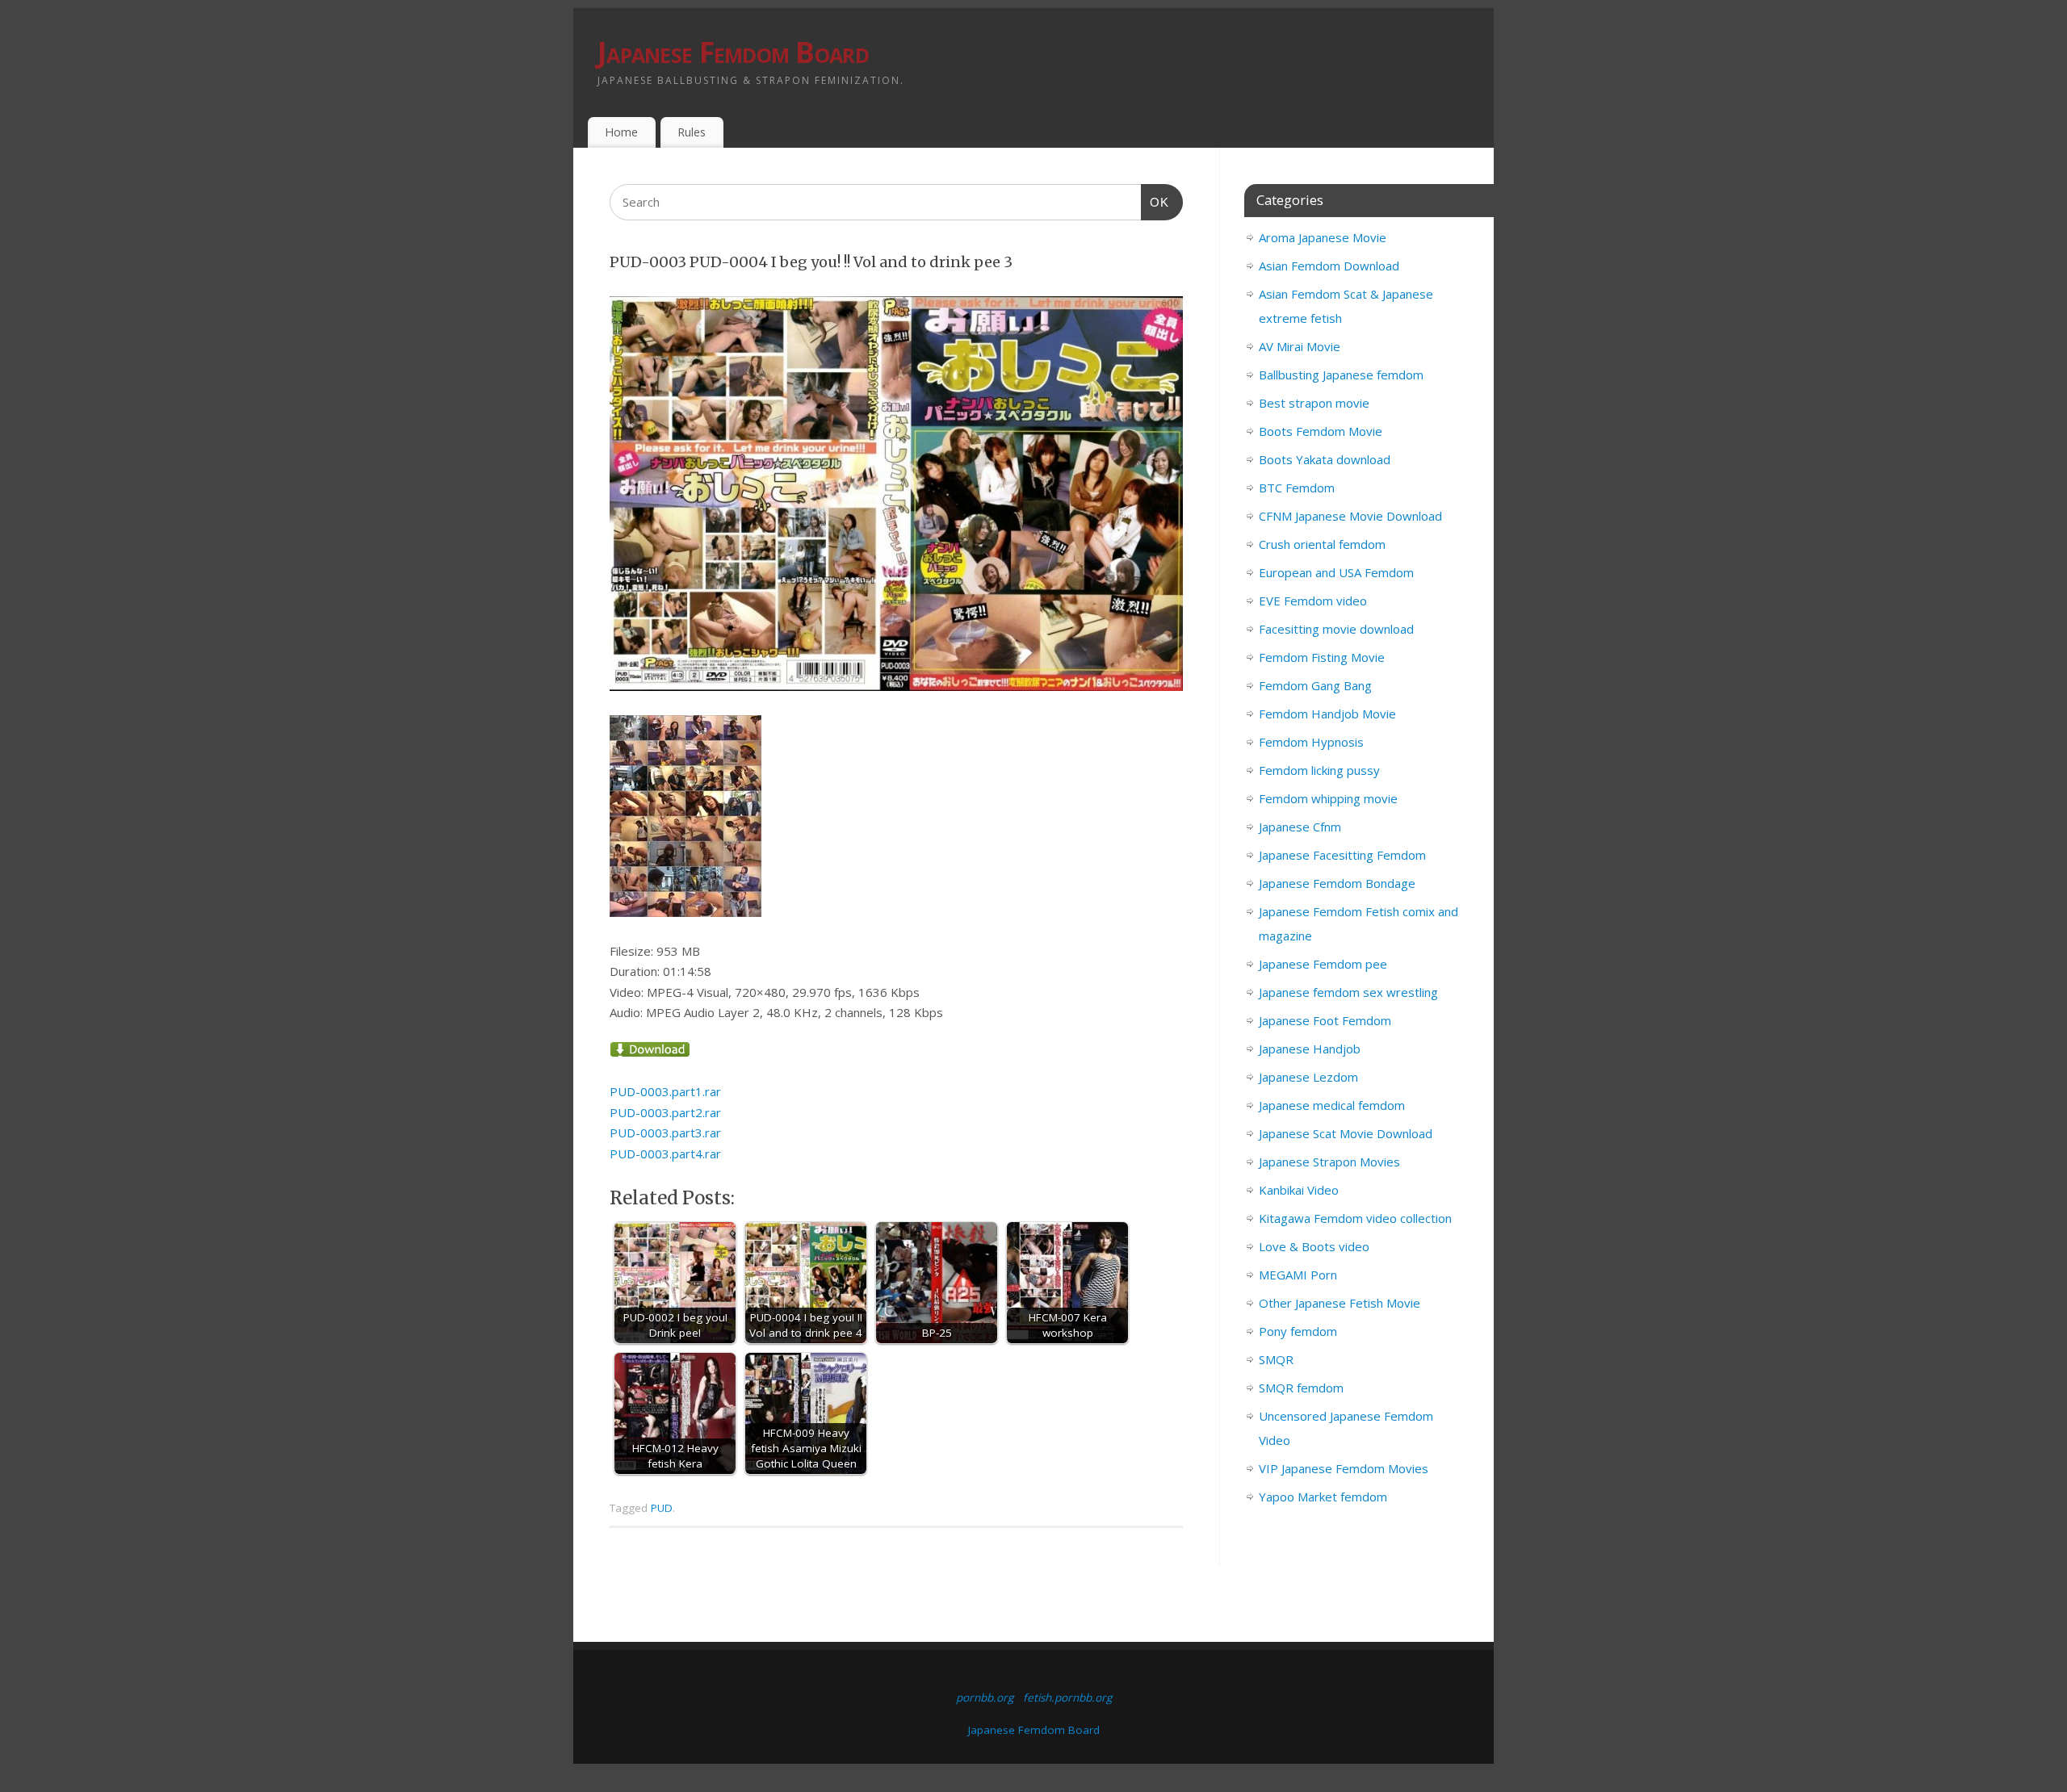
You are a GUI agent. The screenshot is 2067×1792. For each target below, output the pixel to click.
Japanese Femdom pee (1323, 964)
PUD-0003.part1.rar (665, 1091)
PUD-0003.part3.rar (665, 1133)
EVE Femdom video (1313, 601)
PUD (662, 1508)
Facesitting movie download (1336, 629)
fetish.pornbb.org (1067, 1698)
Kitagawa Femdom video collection (1355, 1218)
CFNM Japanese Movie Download (1350, 516)
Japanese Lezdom (1308, 1077)
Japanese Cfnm (1300, 827)
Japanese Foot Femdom (1325, 1020)
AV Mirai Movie (1300, 346)
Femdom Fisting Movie (1322, 657)
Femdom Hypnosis (1311, 742)
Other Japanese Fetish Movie (1340, 1303)
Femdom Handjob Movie (1327, 714)
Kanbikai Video (1299, 1190)
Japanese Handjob (1310, 1049)
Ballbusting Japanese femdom (1341, 375)
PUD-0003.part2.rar (665, 1112)
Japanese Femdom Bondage (1337, 883)
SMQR (1276, 1359)
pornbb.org (985, 1698)
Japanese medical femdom (1332, 1105)
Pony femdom (1298, 1331)
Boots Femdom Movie (1321, 431)
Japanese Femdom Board (733, 52)
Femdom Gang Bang (1315, 685)
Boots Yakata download (1325, 459)
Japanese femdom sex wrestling (1348, 992)
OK (1155, 202)
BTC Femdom (1297, 488)
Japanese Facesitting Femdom (1342, 855)
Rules (692, 132)
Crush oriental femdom (1322, 544)
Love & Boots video (1314, 1246)
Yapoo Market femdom (1323, 1497)
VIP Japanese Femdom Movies (1344, 1468)
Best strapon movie (1314, 403)
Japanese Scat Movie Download (1346, 1133)
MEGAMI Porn (1298, 1275)
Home (621, 132)
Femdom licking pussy (1319, 770)
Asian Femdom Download (1329, 266)
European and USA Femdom (1336, 572)
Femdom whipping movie (1328, 798)
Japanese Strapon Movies (1329, 1162)
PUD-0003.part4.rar (665, 1153)
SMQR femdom (1301, 1388)
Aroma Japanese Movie (1323, 237)
